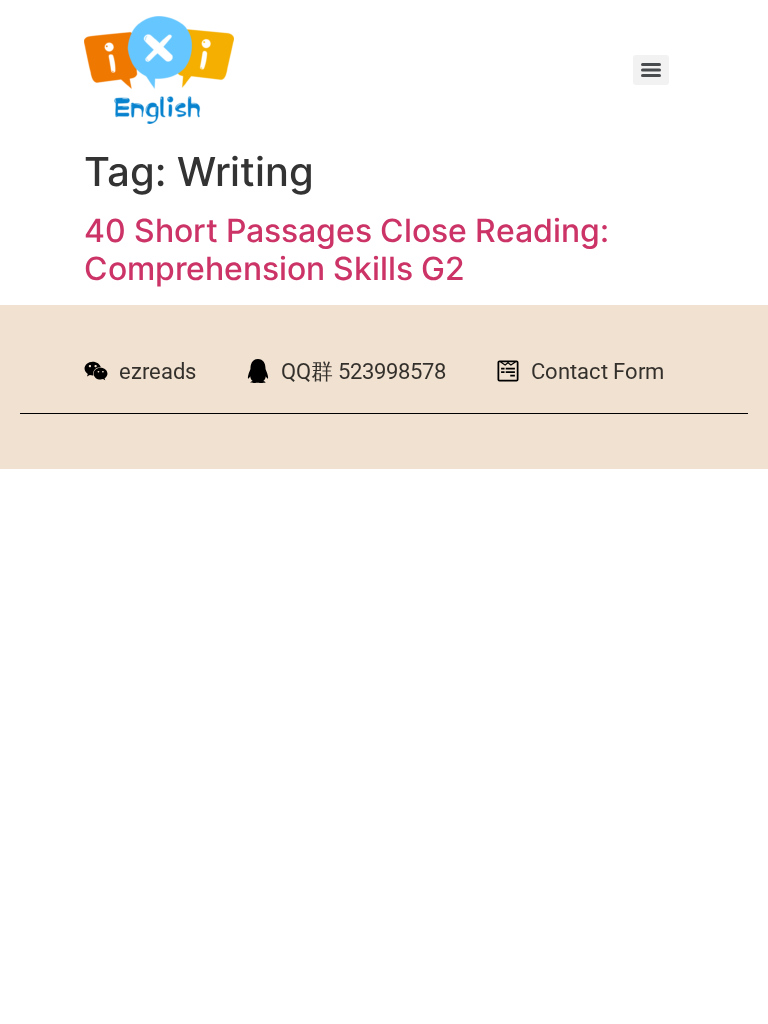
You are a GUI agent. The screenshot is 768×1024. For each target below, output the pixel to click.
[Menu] (651, 70)
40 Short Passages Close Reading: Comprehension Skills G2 (346, 249)
